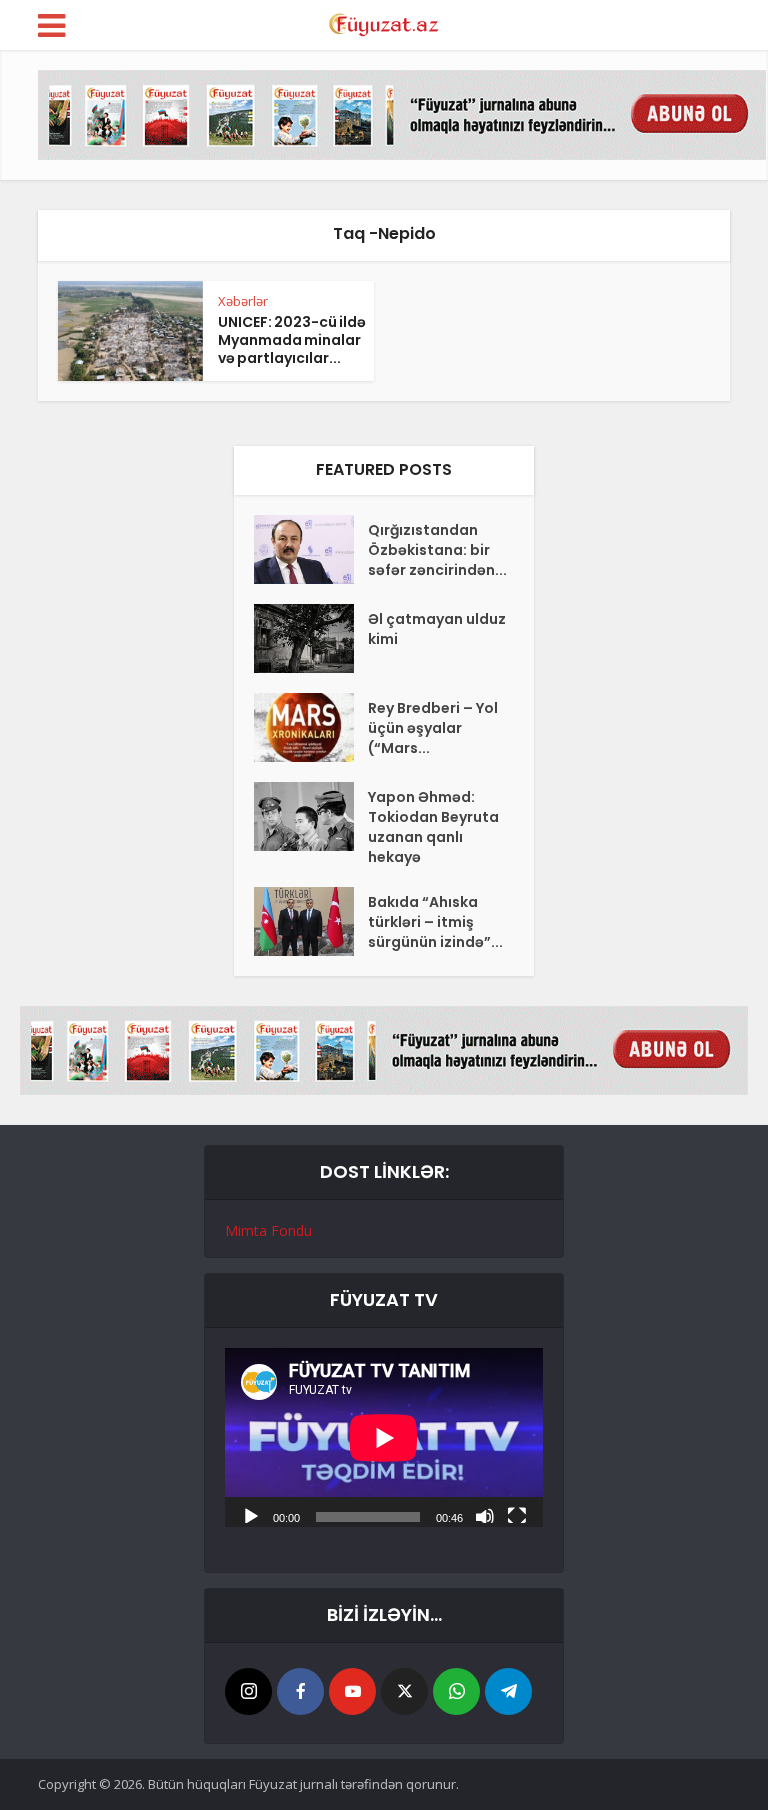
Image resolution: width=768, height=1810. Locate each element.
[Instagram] (248, 1691)
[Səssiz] (485, 1515)
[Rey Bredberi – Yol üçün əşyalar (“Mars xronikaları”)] (311, 727)
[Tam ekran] (517, 1515)
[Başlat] (251, 1515)
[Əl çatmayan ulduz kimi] (311, 638)
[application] (384, 1437)
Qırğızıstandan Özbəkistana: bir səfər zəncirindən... (437, 550)
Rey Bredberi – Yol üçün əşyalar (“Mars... (433, 728)
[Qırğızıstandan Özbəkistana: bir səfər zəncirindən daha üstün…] (311, 549)
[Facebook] (300, 1691)
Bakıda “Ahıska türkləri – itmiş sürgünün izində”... (435, 922)
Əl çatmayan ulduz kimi (437, 629)
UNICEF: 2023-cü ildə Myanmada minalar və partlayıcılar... (292, 340)
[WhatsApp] (456, 1691)
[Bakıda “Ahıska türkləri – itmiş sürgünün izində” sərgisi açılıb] (311, 921)
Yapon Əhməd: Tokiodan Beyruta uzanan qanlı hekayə (433, 827)
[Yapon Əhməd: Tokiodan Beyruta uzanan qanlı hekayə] (311, 816)
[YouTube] (352, 1691)
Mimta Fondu (268, 1230)
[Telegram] (508, 1691)
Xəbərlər (243, 301)
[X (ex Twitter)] (404, 1691)
